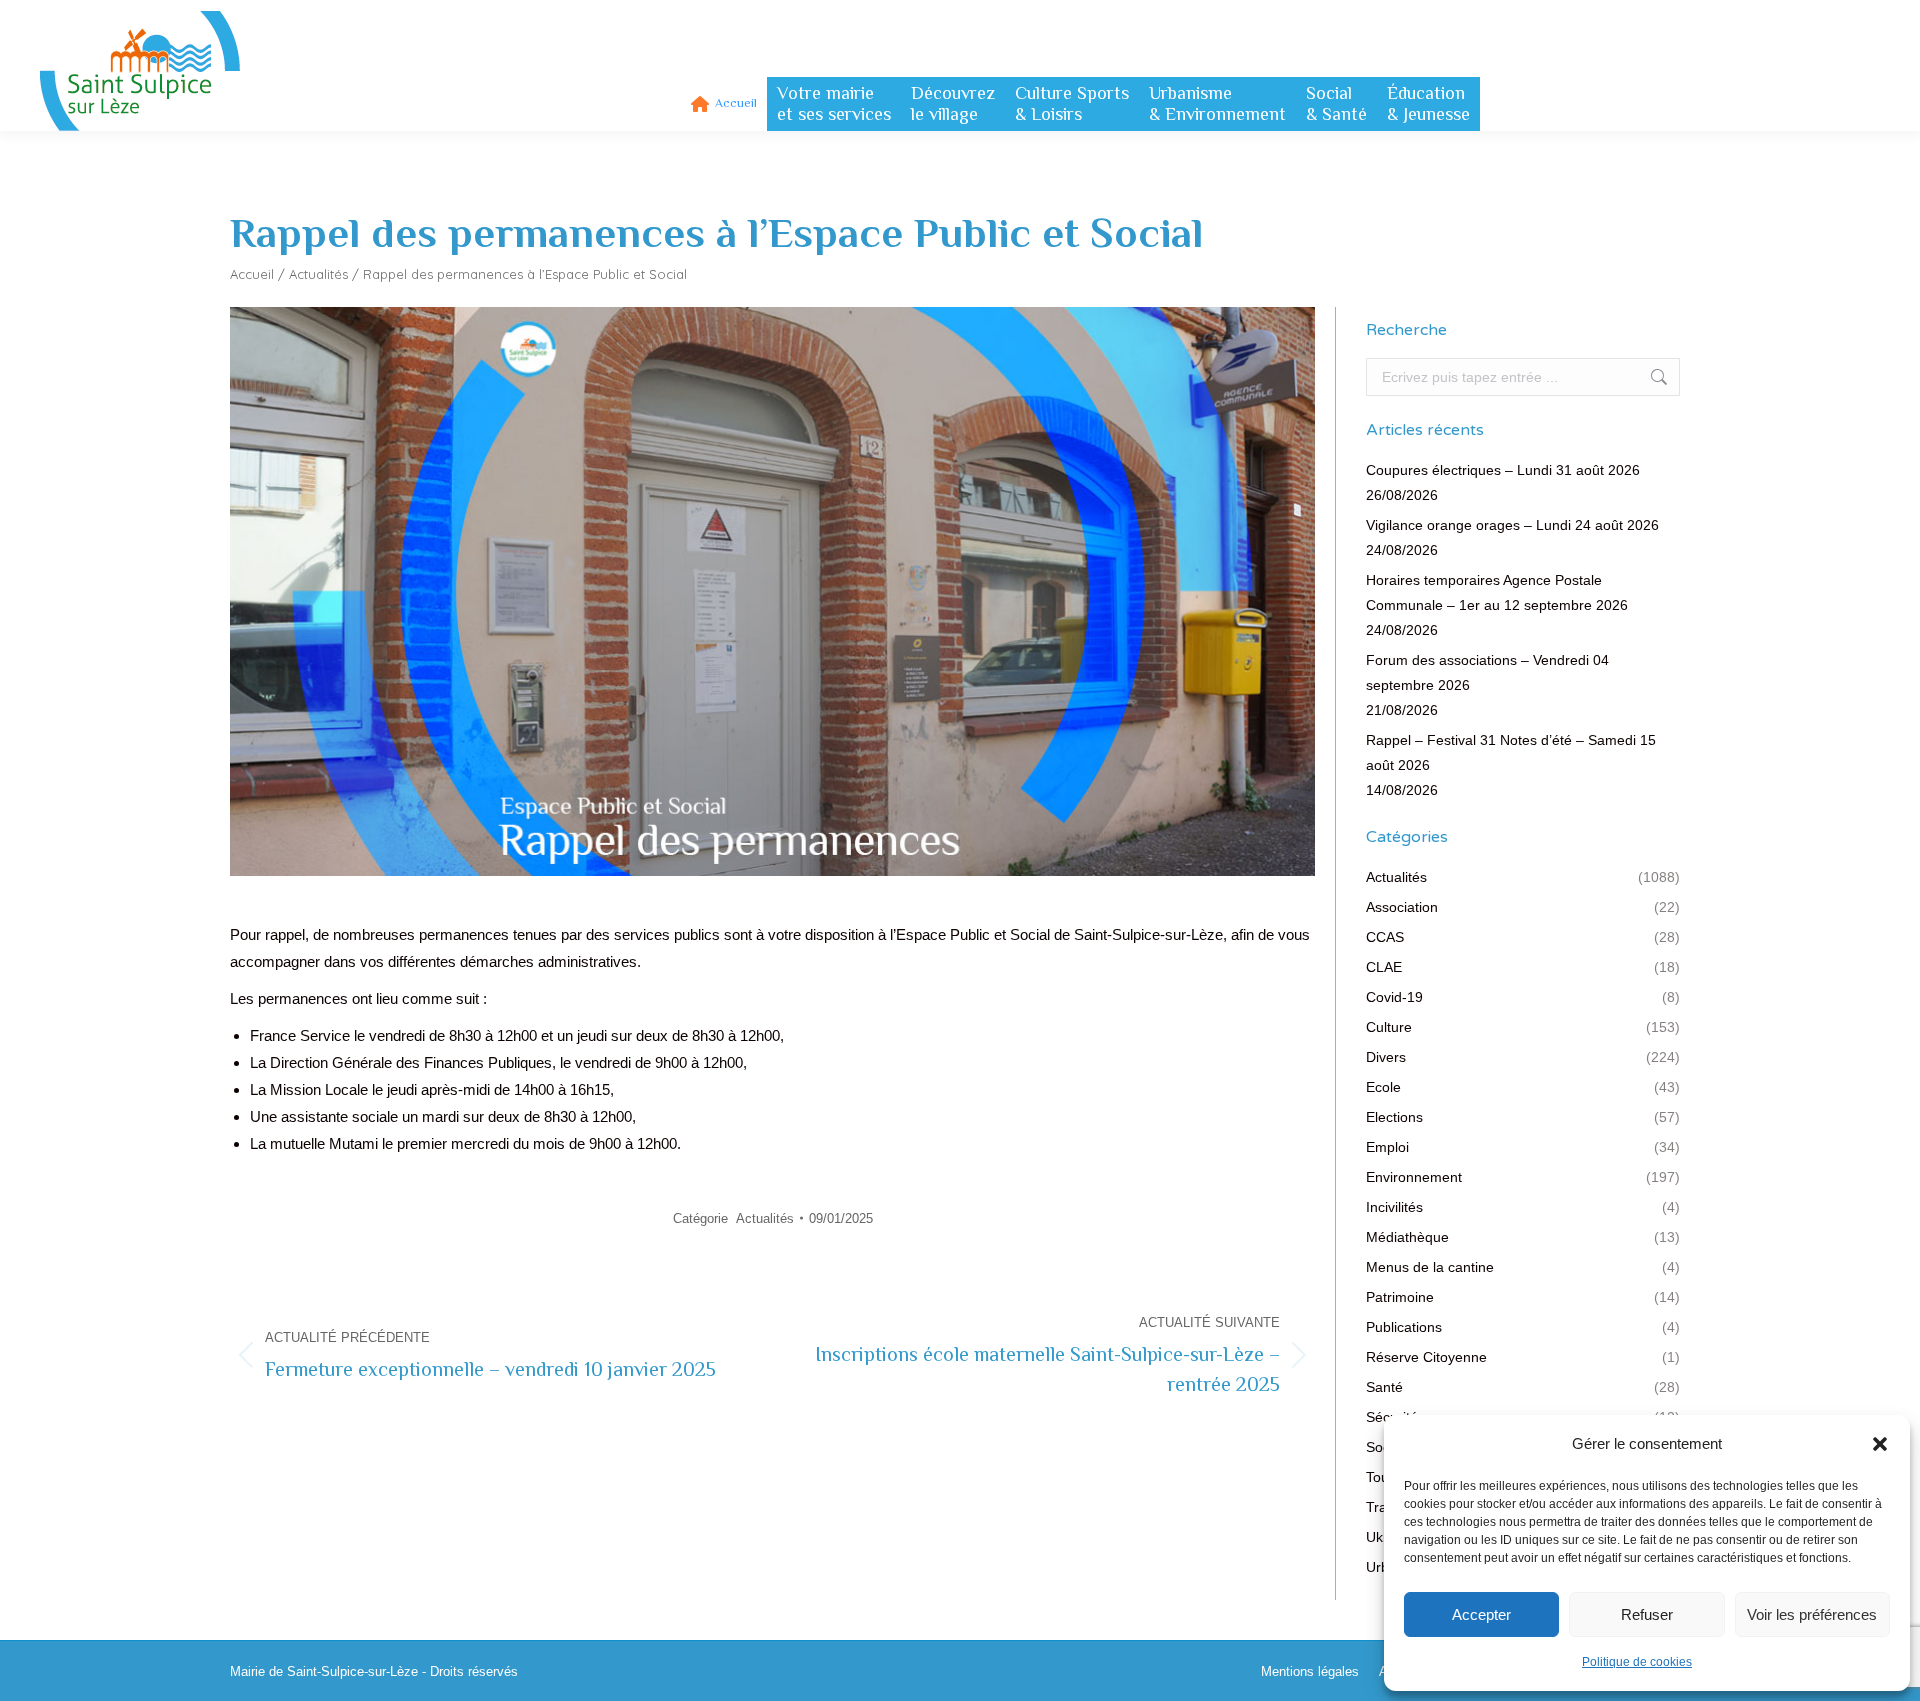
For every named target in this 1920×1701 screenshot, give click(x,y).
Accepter (1481, 1614)
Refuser (1647, 1614)
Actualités (318, 274)
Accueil (252, 274)
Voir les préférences (1812, 1614)
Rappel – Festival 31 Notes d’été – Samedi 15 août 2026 (1511, 752)
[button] (1880, 1444)
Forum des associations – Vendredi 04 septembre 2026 (1487, 672)
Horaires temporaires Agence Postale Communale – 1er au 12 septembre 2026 (1497, 592)
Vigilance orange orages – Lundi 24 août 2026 (1512, 525)
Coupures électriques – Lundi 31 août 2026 (1503, 470)
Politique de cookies (1637, 1662)
